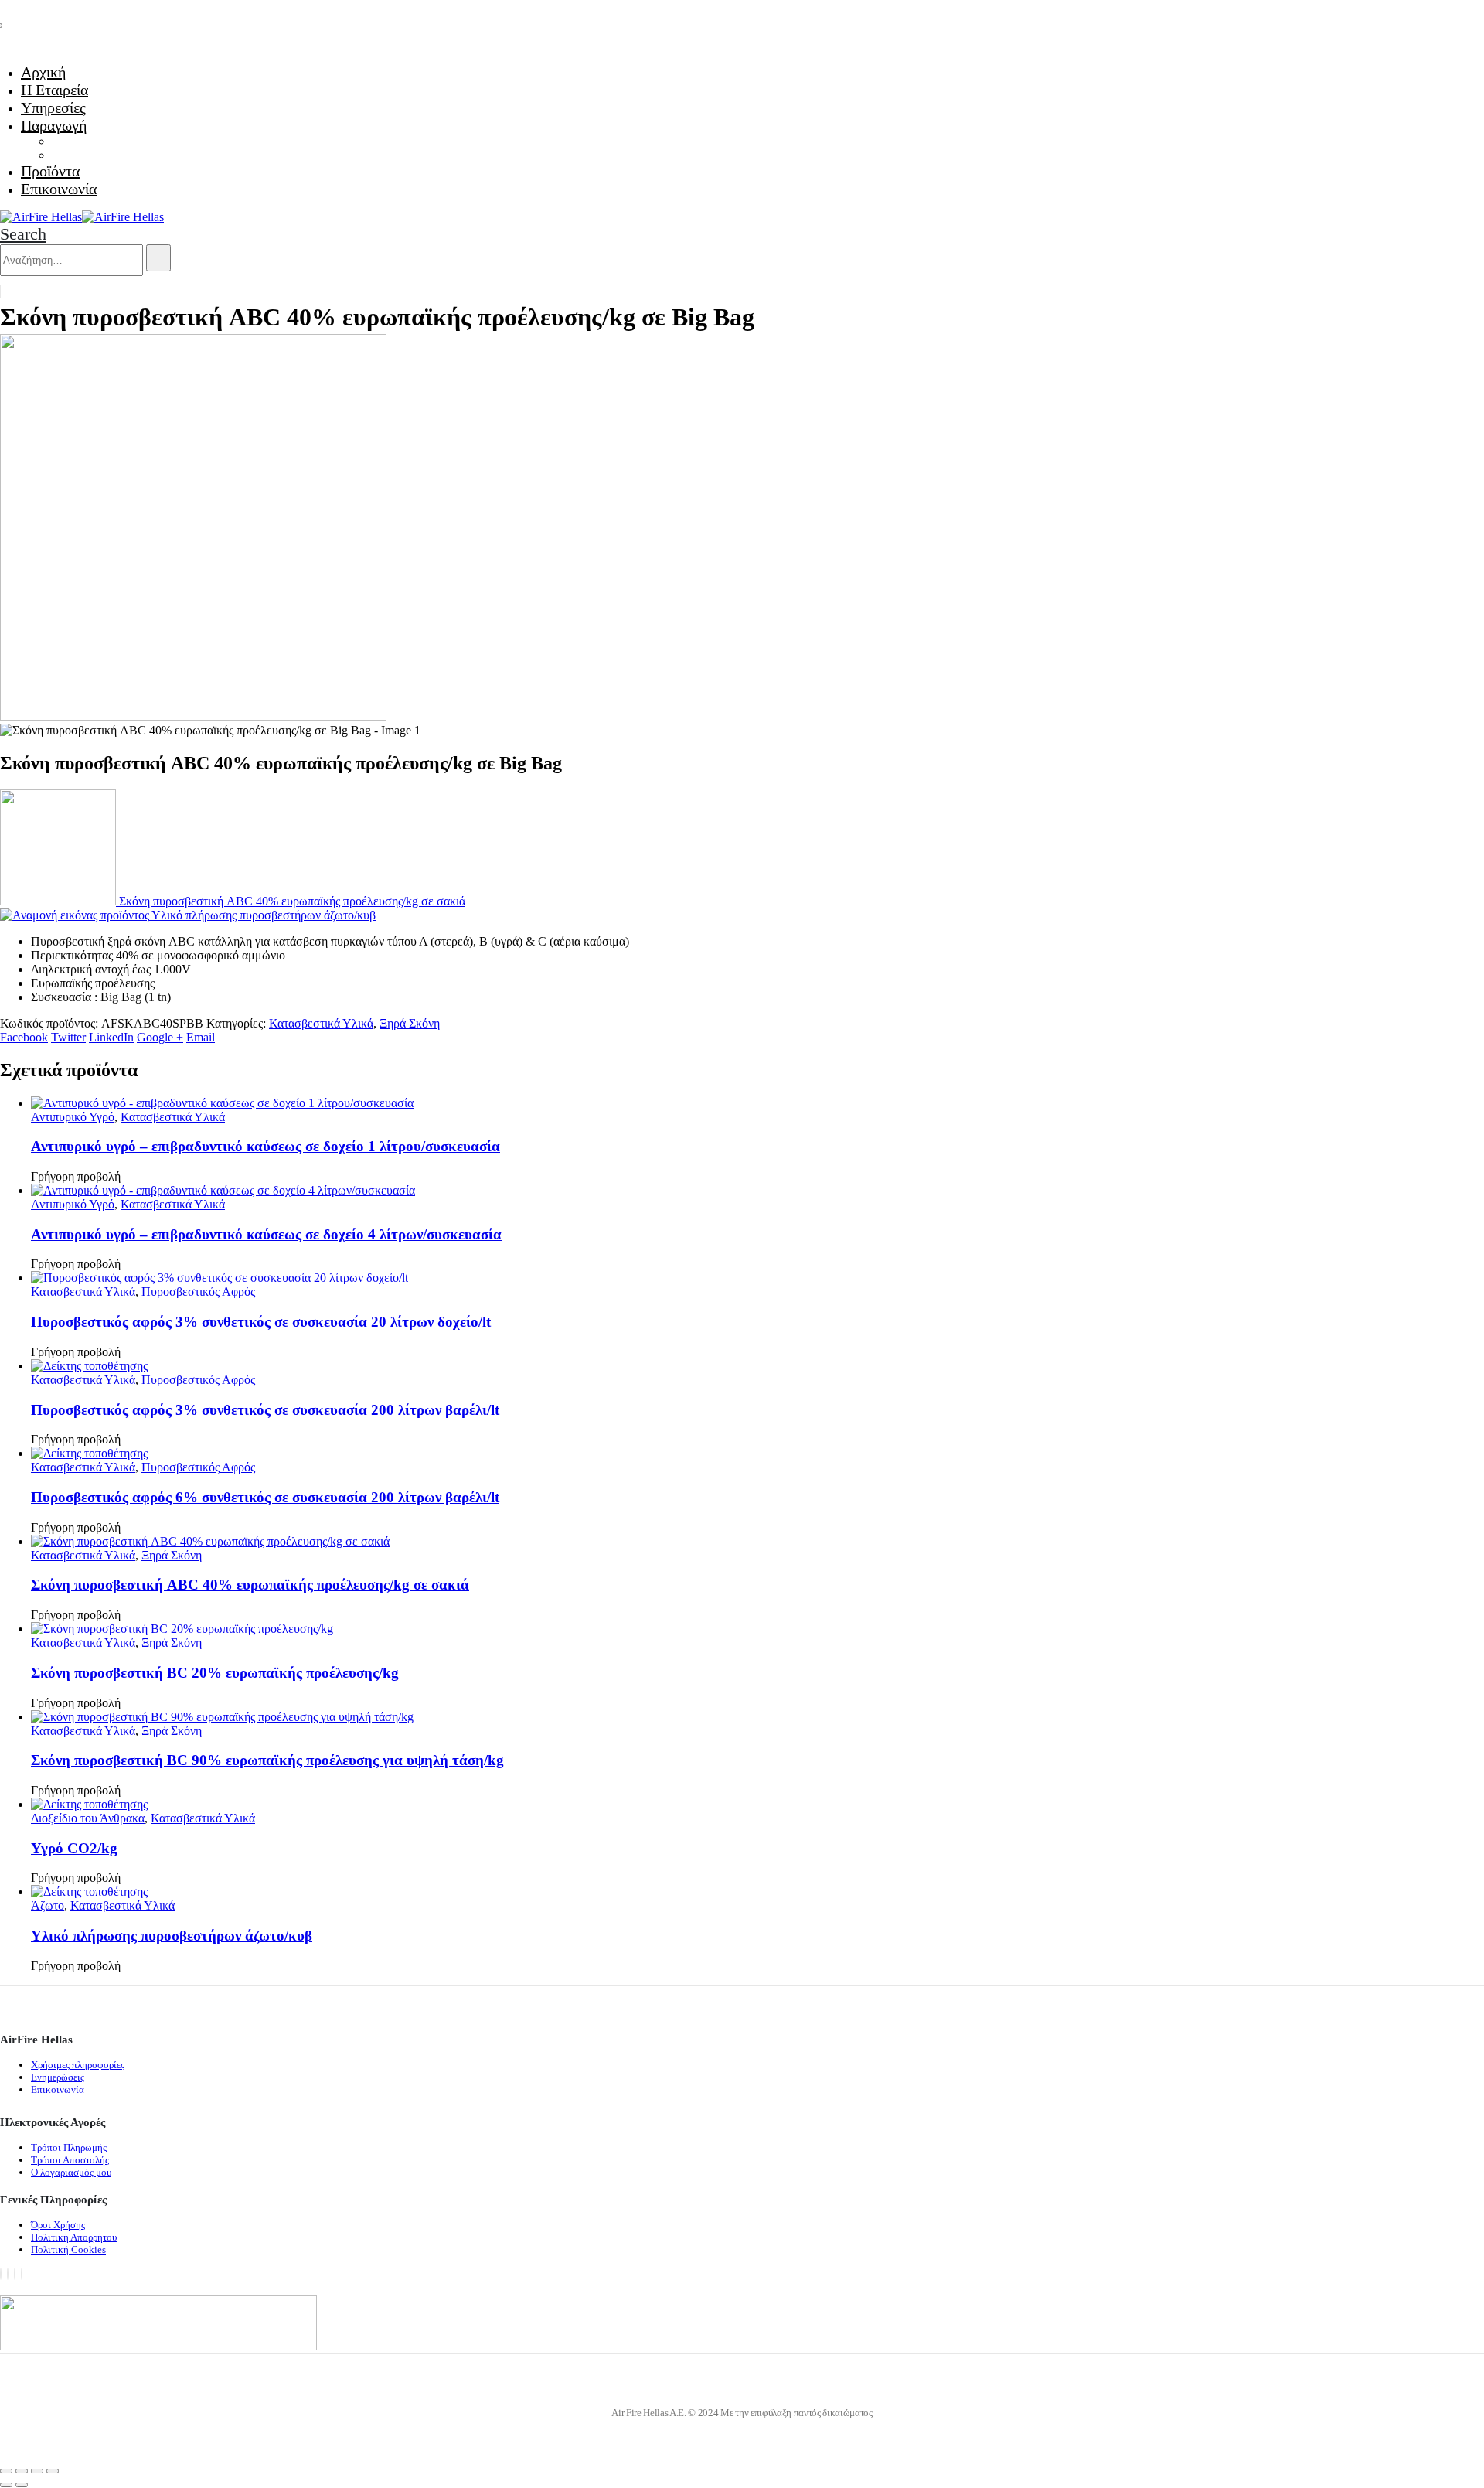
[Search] (158, 258)
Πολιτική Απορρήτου (74, 2237)
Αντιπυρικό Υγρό (73, 1117)
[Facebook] (1, 2274)
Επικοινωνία (59, 189)
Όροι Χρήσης (58, 2225)
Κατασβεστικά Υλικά (321, 1023)
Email (201, 1037)
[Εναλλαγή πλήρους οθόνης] (22, 2471)
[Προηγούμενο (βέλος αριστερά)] (6, 2485)
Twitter (68, 1037)
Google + (160, 1037)
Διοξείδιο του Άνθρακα (88, 1818)
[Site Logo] (82, 217)
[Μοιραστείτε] (37, 2471)
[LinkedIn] (22, 2274)
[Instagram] (15, 2274)
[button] (23, 234)
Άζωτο (48, 1905)
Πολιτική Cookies (68, 2249)
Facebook (24, 1037)
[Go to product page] (757, 1103)
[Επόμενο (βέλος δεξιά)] (22, 2485)
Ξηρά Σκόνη (410, 1023)
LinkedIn (111, 1037)
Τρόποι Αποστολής (70, 2160)
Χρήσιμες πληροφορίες (78, 2065)
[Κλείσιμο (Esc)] (53, 2471)
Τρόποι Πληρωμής (69, 2147)
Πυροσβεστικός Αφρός (198, 1292)
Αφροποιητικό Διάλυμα (109, 155)
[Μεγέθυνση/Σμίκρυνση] (6, 2471)
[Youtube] (8, 2274)
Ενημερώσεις (58, 2077)
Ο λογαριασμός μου (71, 2172)
